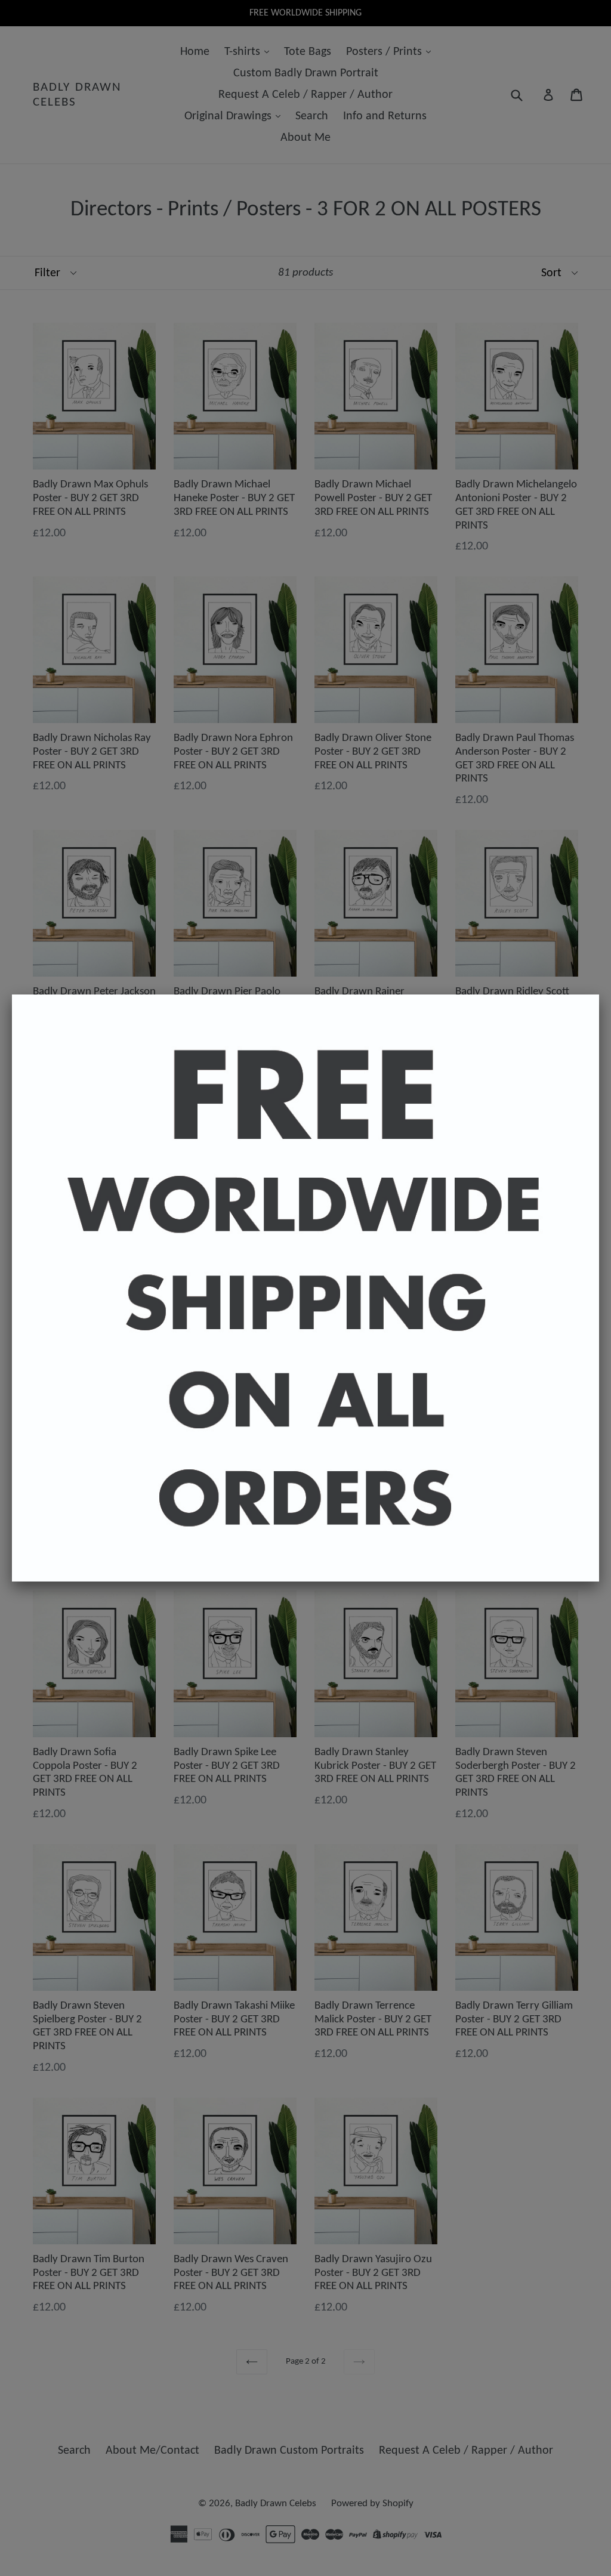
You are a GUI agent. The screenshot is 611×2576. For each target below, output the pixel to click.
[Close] (599, 994)
